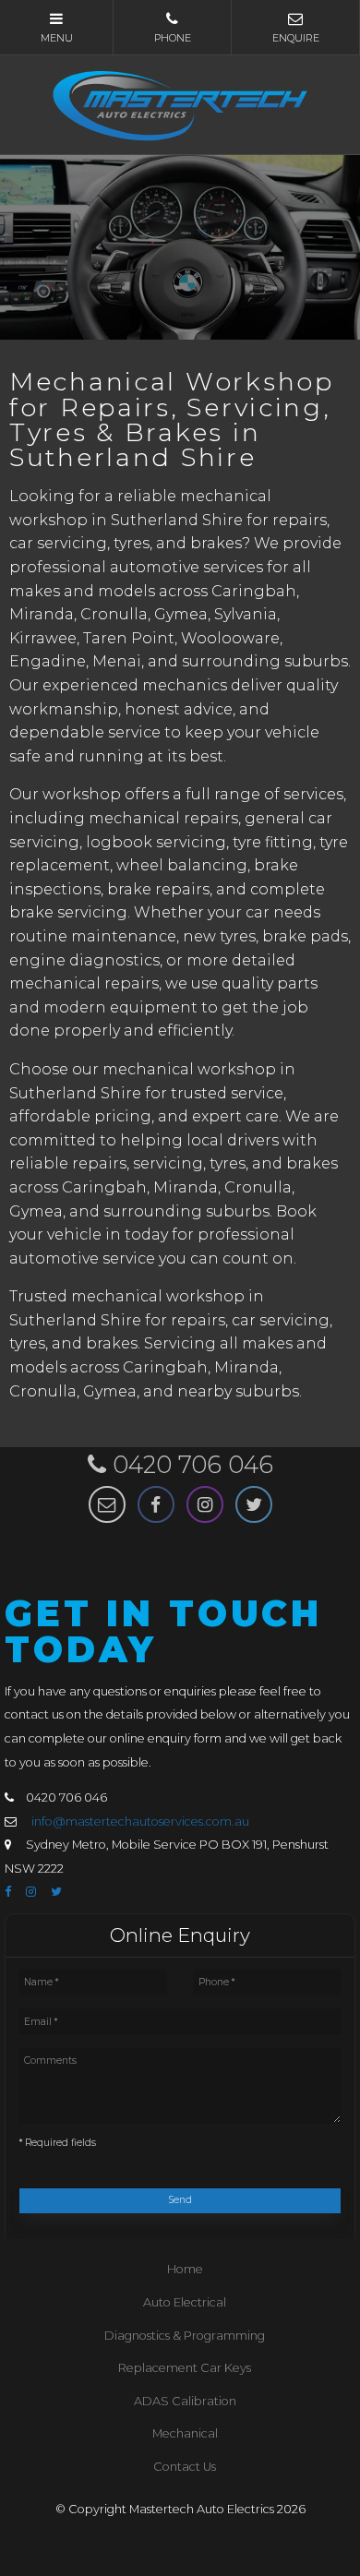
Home (185, 2269)
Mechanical (185, 2433)
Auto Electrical (185, 2302)
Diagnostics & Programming (185, 2336)
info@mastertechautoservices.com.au (140, 1821)
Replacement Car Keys (185, 2368)
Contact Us (185, 2467)
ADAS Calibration (185, 2401)
